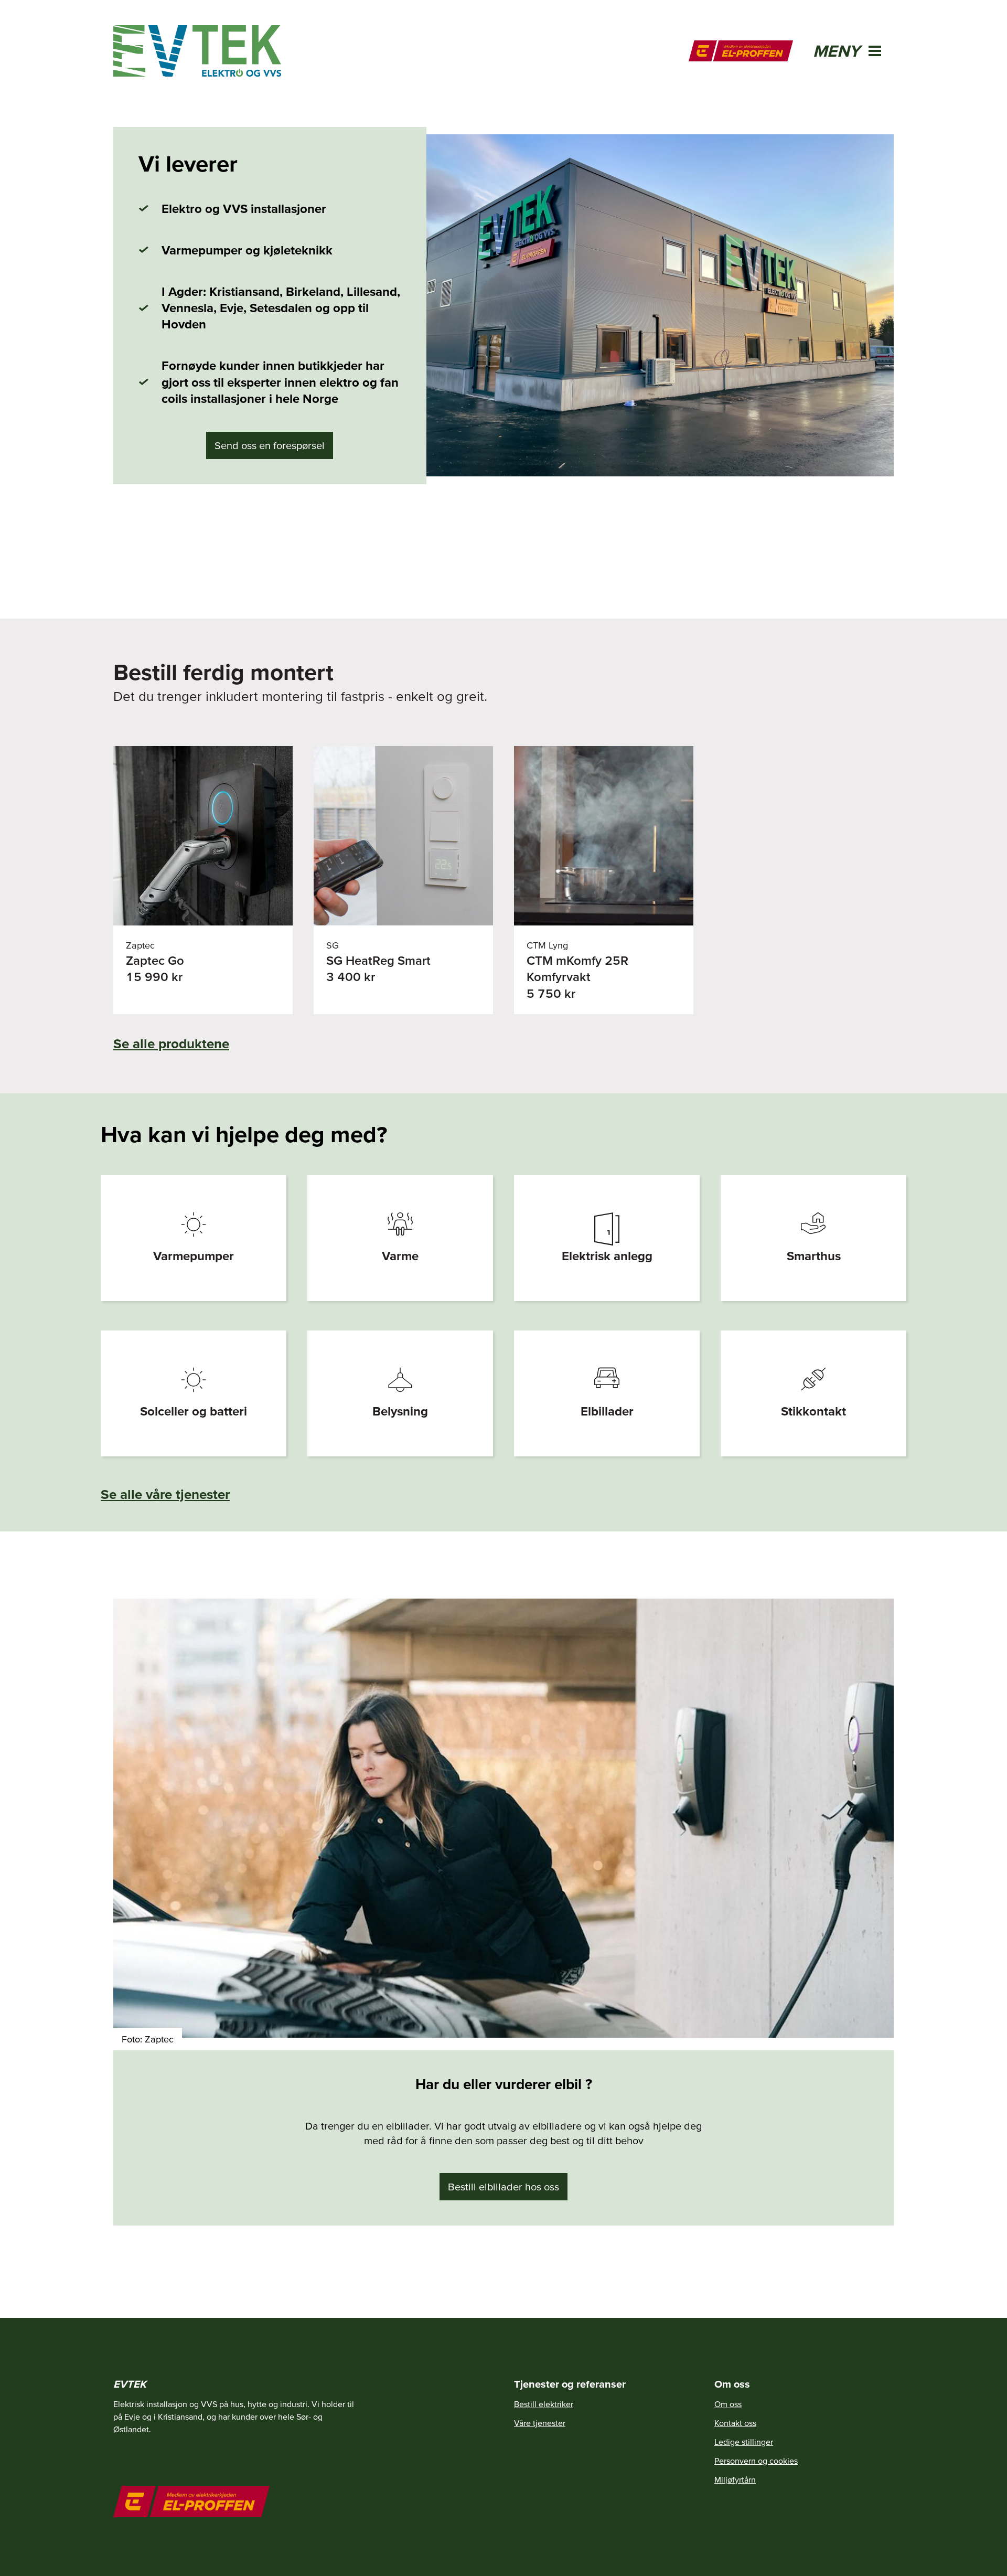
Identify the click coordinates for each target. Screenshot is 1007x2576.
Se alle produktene (171, 1043)
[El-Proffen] (741, 51)
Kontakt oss (735, 2423)
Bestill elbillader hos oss (504, 2187)
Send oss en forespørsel (270, 445)
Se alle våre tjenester (165, 1494)
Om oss (728, 2404)
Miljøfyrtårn (735, 2479)
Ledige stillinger (744, 2442)
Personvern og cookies (756, 2461)
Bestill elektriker (544, 2404)
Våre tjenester (540, 2423)
